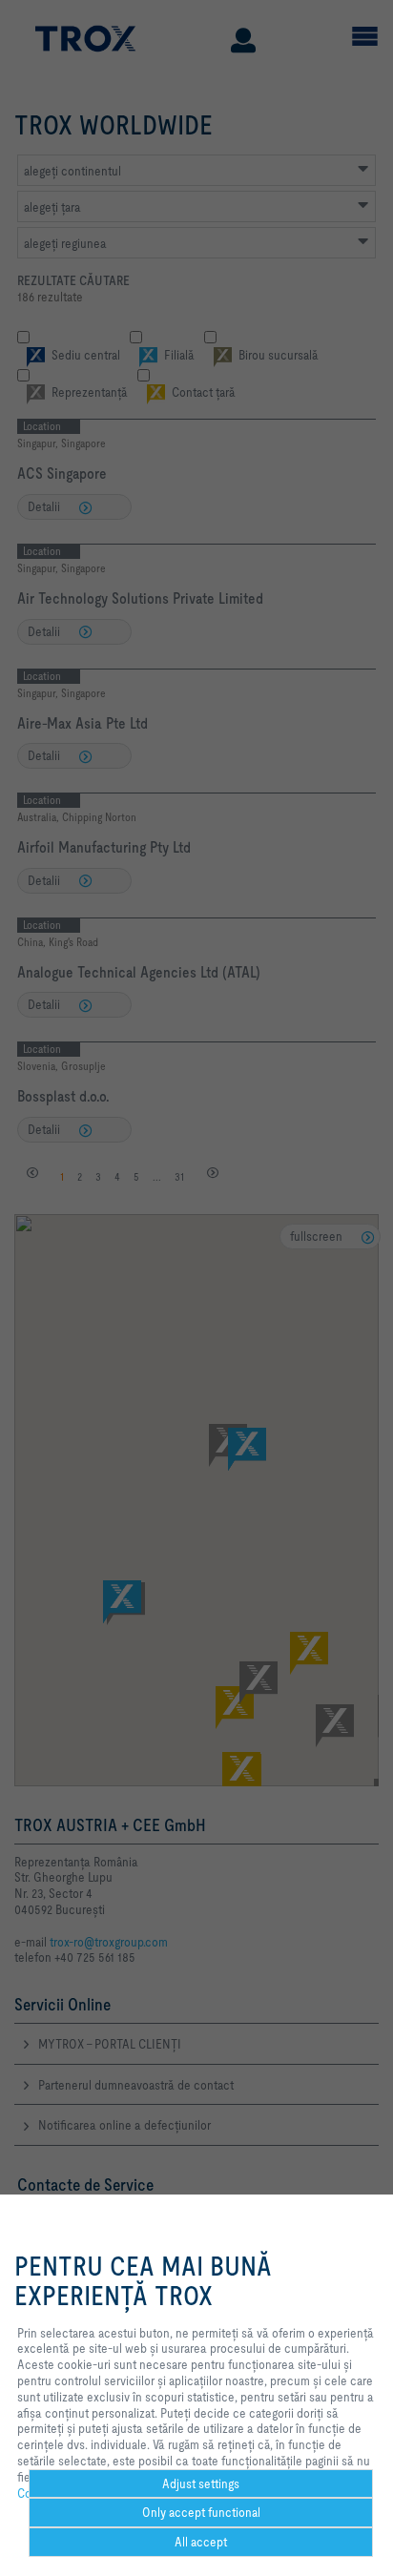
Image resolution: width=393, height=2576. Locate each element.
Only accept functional (201, 2512)
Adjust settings (201, 2483)
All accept (201, 2542)
